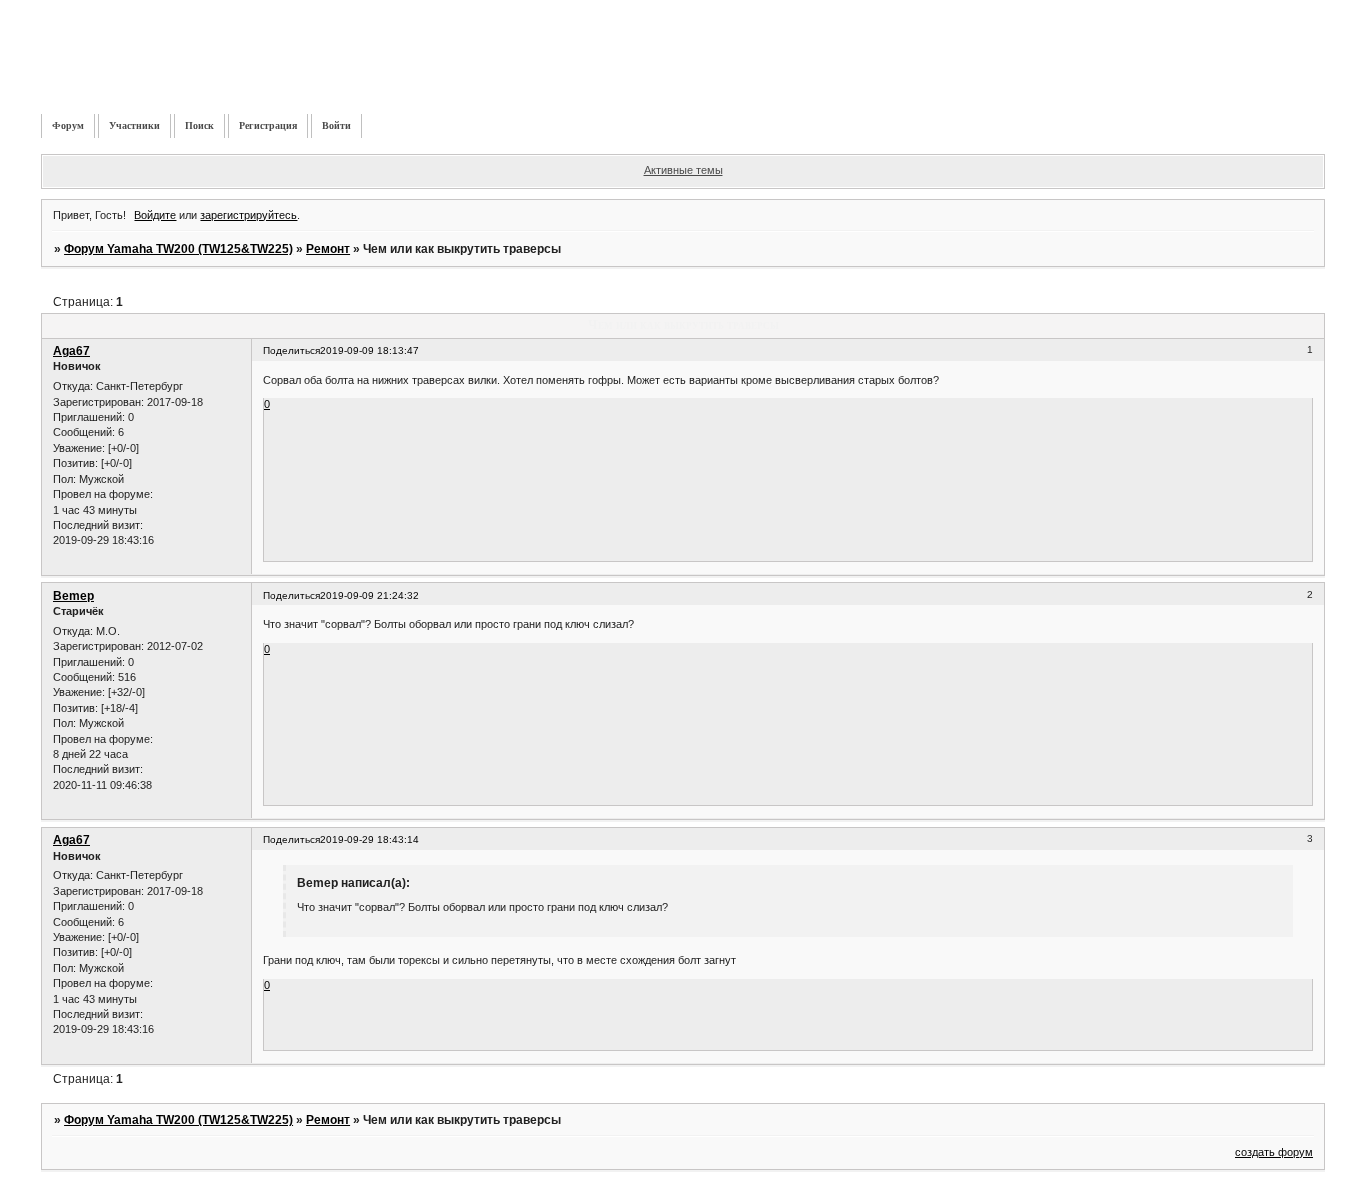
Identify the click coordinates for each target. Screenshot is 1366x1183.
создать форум (1274, 1152)
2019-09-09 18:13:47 (369, 350)
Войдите (155, 215)
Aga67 (71, 351)
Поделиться (291, 350)
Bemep (73, 596)
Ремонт (328, 249)
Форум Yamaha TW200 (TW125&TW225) (178, 249)
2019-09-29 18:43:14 (369, 839)
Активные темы (683, 170)
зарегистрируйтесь (248, 215)
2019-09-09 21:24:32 (369, 595)
